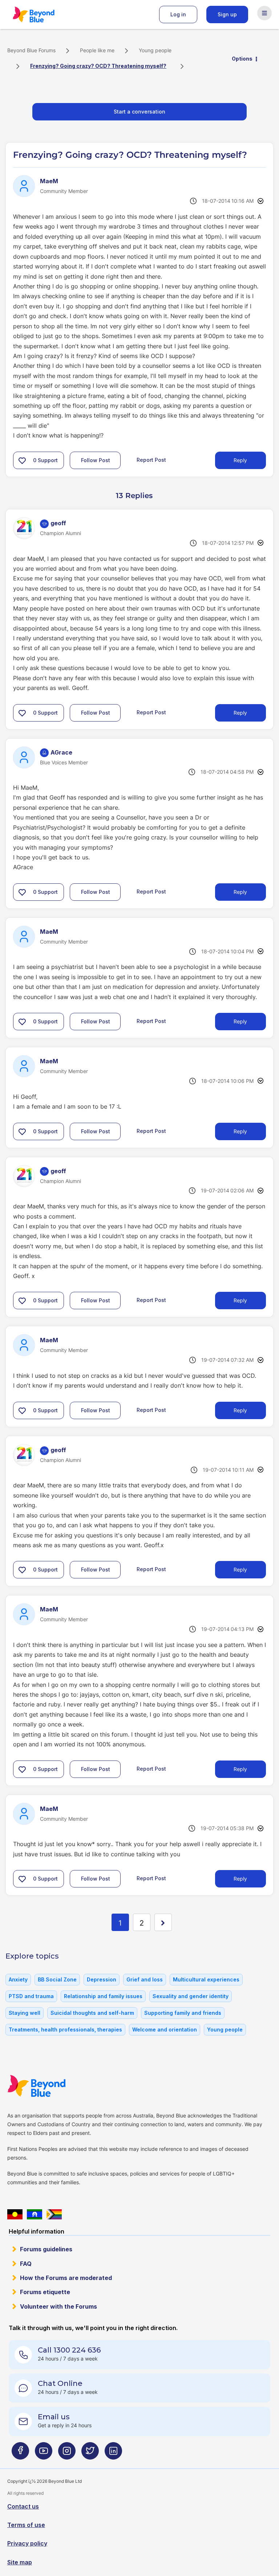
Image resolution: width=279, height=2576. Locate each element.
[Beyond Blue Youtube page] (44, 2454)
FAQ (26, 2264)
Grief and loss (145, 1979)
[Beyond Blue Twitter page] (90, 2454)
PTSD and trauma (31, 1996)
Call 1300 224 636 (69, 2350)
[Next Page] (163, 1922)
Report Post (151, 460)
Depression (102, 1979)
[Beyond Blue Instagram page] (67, 2454)
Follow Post (96, 460)
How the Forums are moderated (66, 2278)
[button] (22, 460)
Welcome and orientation (165, 2029)
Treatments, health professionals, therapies (65, 2029)
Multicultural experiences (206, 1979)
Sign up (227, 14)
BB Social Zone (57, 1979)
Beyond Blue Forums (44, 15)
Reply (240, 460)
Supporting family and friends (183, 2013)
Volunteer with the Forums (58, 2306)
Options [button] (242, 59)
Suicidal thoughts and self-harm (92, 2013)
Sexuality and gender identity (191, 1996)
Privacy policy (27, 2543)
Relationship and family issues (103, 1996)
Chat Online (60, 2383)
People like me (97, 50)
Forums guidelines (46, 2249)
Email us (54, 2417)
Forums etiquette (45, 2292)
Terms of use (26, 2525)
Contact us (23, 2506)
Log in (178, 14)
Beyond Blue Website (51, 2086)
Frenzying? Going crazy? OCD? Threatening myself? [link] (98, 66)
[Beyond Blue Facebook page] (20, 2454)
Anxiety (18, 1979)
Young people (155, 50)
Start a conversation (139, 112)
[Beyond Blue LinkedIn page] (113, 2454)
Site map (20, 2562)
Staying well (25, 2013)
